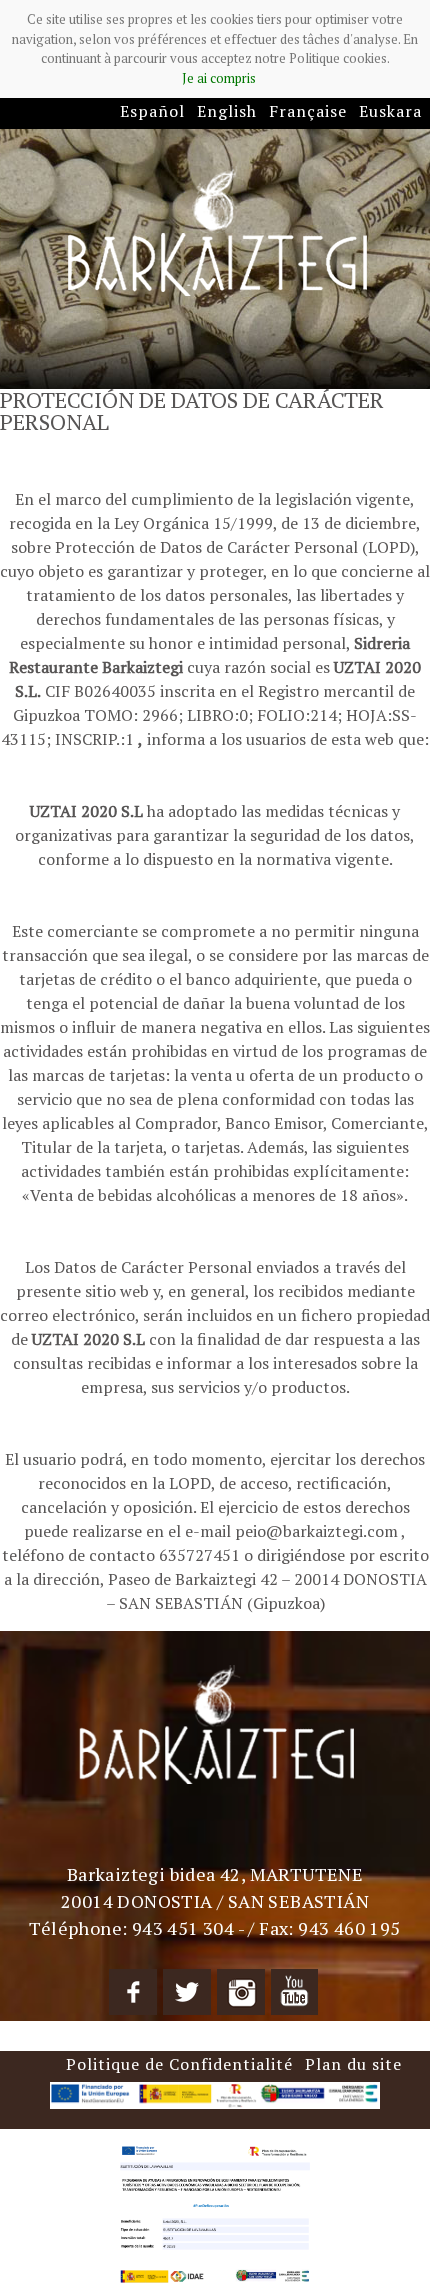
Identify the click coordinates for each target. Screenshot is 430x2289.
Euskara (390, 111)
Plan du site (353, 2064)
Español (152, 111)
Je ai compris (219, 78)
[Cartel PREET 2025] (215, 2212)
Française (308, 111)
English (227, 111)
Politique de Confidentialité (179, 2064)
